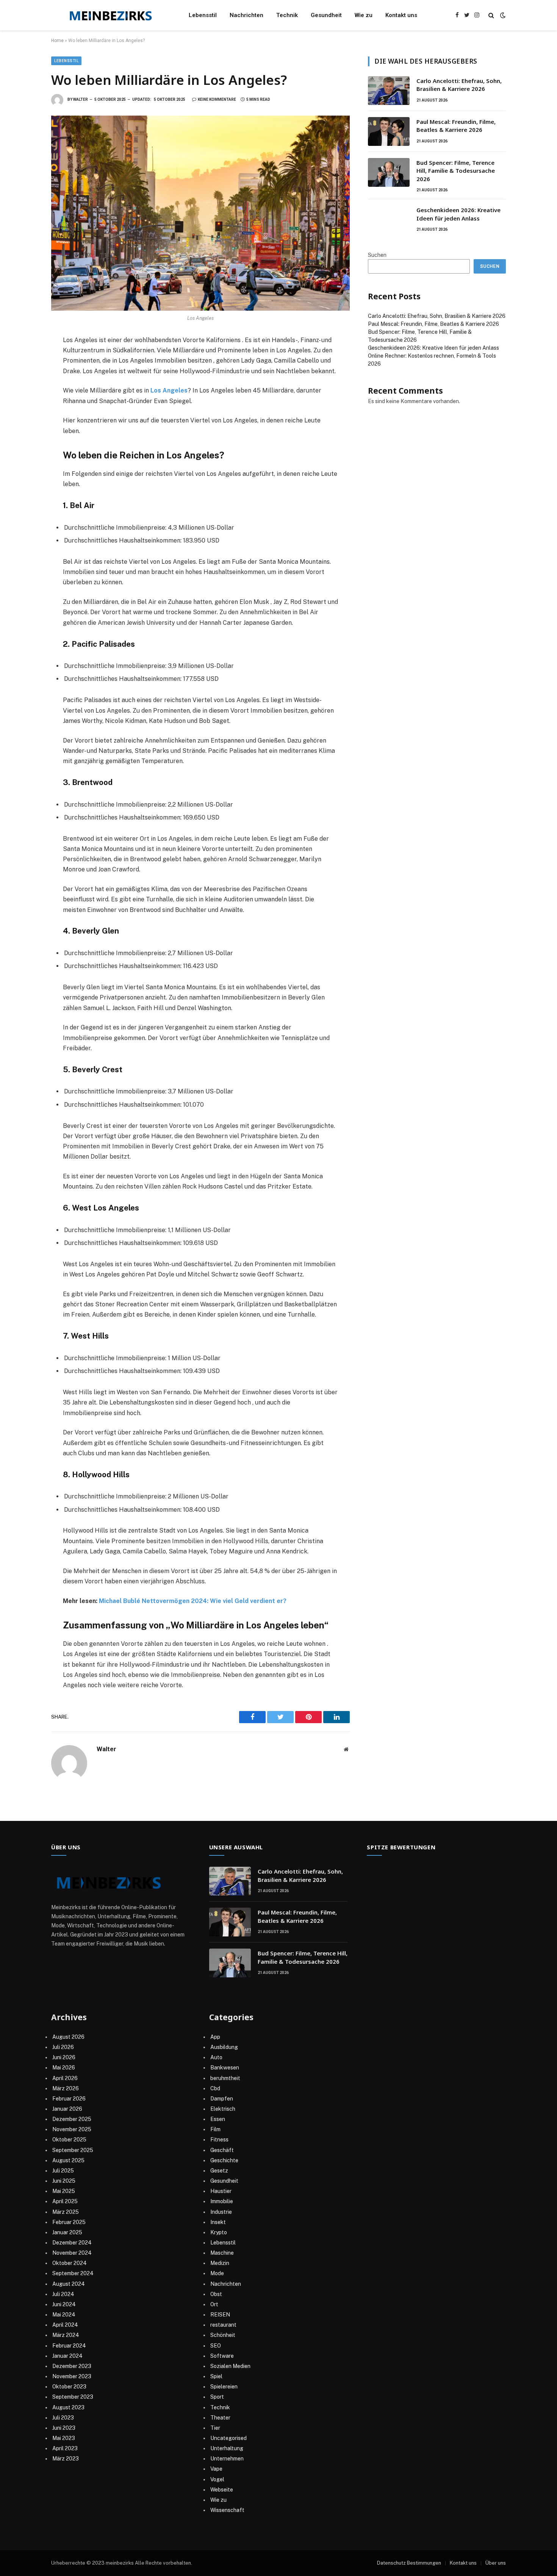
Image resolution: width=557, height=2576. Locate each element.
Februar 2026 (69, 2099)
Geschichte (224, 2160)
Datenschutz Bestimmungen (409, 2563)
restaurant (223, 2325)
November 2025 (72, 2129)
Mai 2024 (64, 2315)
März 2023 (66, 2459)
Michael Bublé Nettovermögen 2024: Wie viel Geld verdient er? (193, 1601)
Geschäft (222, 2150)
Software (222, 2356)
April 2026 (65, 2078)
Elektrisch (223, 2109)
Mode (217, 2273)
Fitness (219, 2140)
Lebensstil (203, 15)
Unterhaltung (227, 2448)
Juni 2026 (64, 2057)
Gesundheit (326, 15)
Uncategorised (228, 2438)
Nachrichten (246, 15)
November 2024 (72, 2253)
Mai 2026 (64, 2068)
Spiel (216, 2376)
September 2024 (73, 2273)
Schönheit (223, 2335)
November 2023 (72, 2376)
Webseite (222, 2490)
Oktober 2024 (70, 2263)
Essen (218, 2119)
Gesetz (219, 2171)
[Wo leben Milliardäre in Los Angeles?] (200, 213)
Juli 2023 (63, 2418)
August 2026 (68, 2037)
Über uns (496, 2563)
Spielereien (224, 2387)
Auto (216, 2057)
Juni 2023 (64, 2428)
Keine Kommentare (217, 99)
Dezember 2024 (72, 2243)
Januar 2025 (67, 2232)
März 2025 (66, 2212)
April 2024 (65, 2325)
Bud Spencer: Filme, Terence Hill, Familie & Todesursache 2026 (456, 171)
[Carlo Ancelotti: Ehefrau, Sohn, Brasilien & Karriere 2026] (389, 91)
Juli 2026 (63, 2047)
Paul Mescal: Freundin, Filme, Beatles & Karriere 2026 (456, 126)
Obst (216, 2294)
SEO (216, 2346)
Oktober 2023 (69, 2387)
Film (215, 2129)
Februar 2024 (69, 2346)
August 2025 (68, 2160)
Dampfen (222, 2099)
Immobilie (222, 2201)
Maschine (222, 2253)
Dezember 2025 (72, 2119)
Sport (217, 2397)
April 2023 (65, 2448)
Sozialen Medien (230, 2366)
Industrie (221, 2212)
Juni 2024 (64, 2304)
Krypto (219, 2232)
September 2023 (73, 2397)
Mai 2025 (64, 2191)
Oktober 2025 (69, 2140)
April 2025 (65, 2201)
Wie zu (364, 15)
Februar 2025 (69, 2222)
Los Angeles (169, 390)
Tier (215, 2428)
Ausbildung (224, 2047)
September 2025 (73, 2150)
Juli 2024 (63, 2294)
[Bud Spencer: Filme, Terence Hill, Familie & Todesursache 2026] (389, 172)
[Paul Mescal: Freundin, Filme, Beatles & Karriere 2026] (389, 131)
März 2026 (66, 2088)
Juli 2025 (63, 2171)
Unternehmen (227, 2459)
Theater (220, 2418)
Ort (214, 2304)
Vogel (217, 2479)
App (215, 2037)
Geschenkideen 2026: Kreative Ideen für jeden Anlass (458, 214)
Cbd (215, 2088)
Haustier (221, 2191)
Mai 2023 (64, 2438)
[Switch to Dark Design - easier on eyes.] (502, 15)
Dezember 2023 (72, 2366)
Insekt (218, 2222)
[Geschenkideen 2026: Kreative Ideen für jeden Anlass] (389, 220)
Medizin (220, 2263)
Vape (216, 2469)
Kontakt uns (401, 15)
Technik (287, 15)
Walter (81, 99)
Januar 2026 (67, 2109)
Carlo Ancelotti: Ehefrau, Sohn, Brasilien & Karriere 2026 (459, 85)
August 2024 (69, 2284)
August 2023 (68, 2407)
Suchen (377, 255)
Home (57, 41)
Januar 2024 (67, 2356)
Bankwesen (225, 2068)
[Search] (491, 15)
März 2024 (66, 2335)
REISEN (220, 2315)
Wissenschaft (227, 2510)
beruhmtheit (225, 2078)
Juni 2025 (64, 2181)
